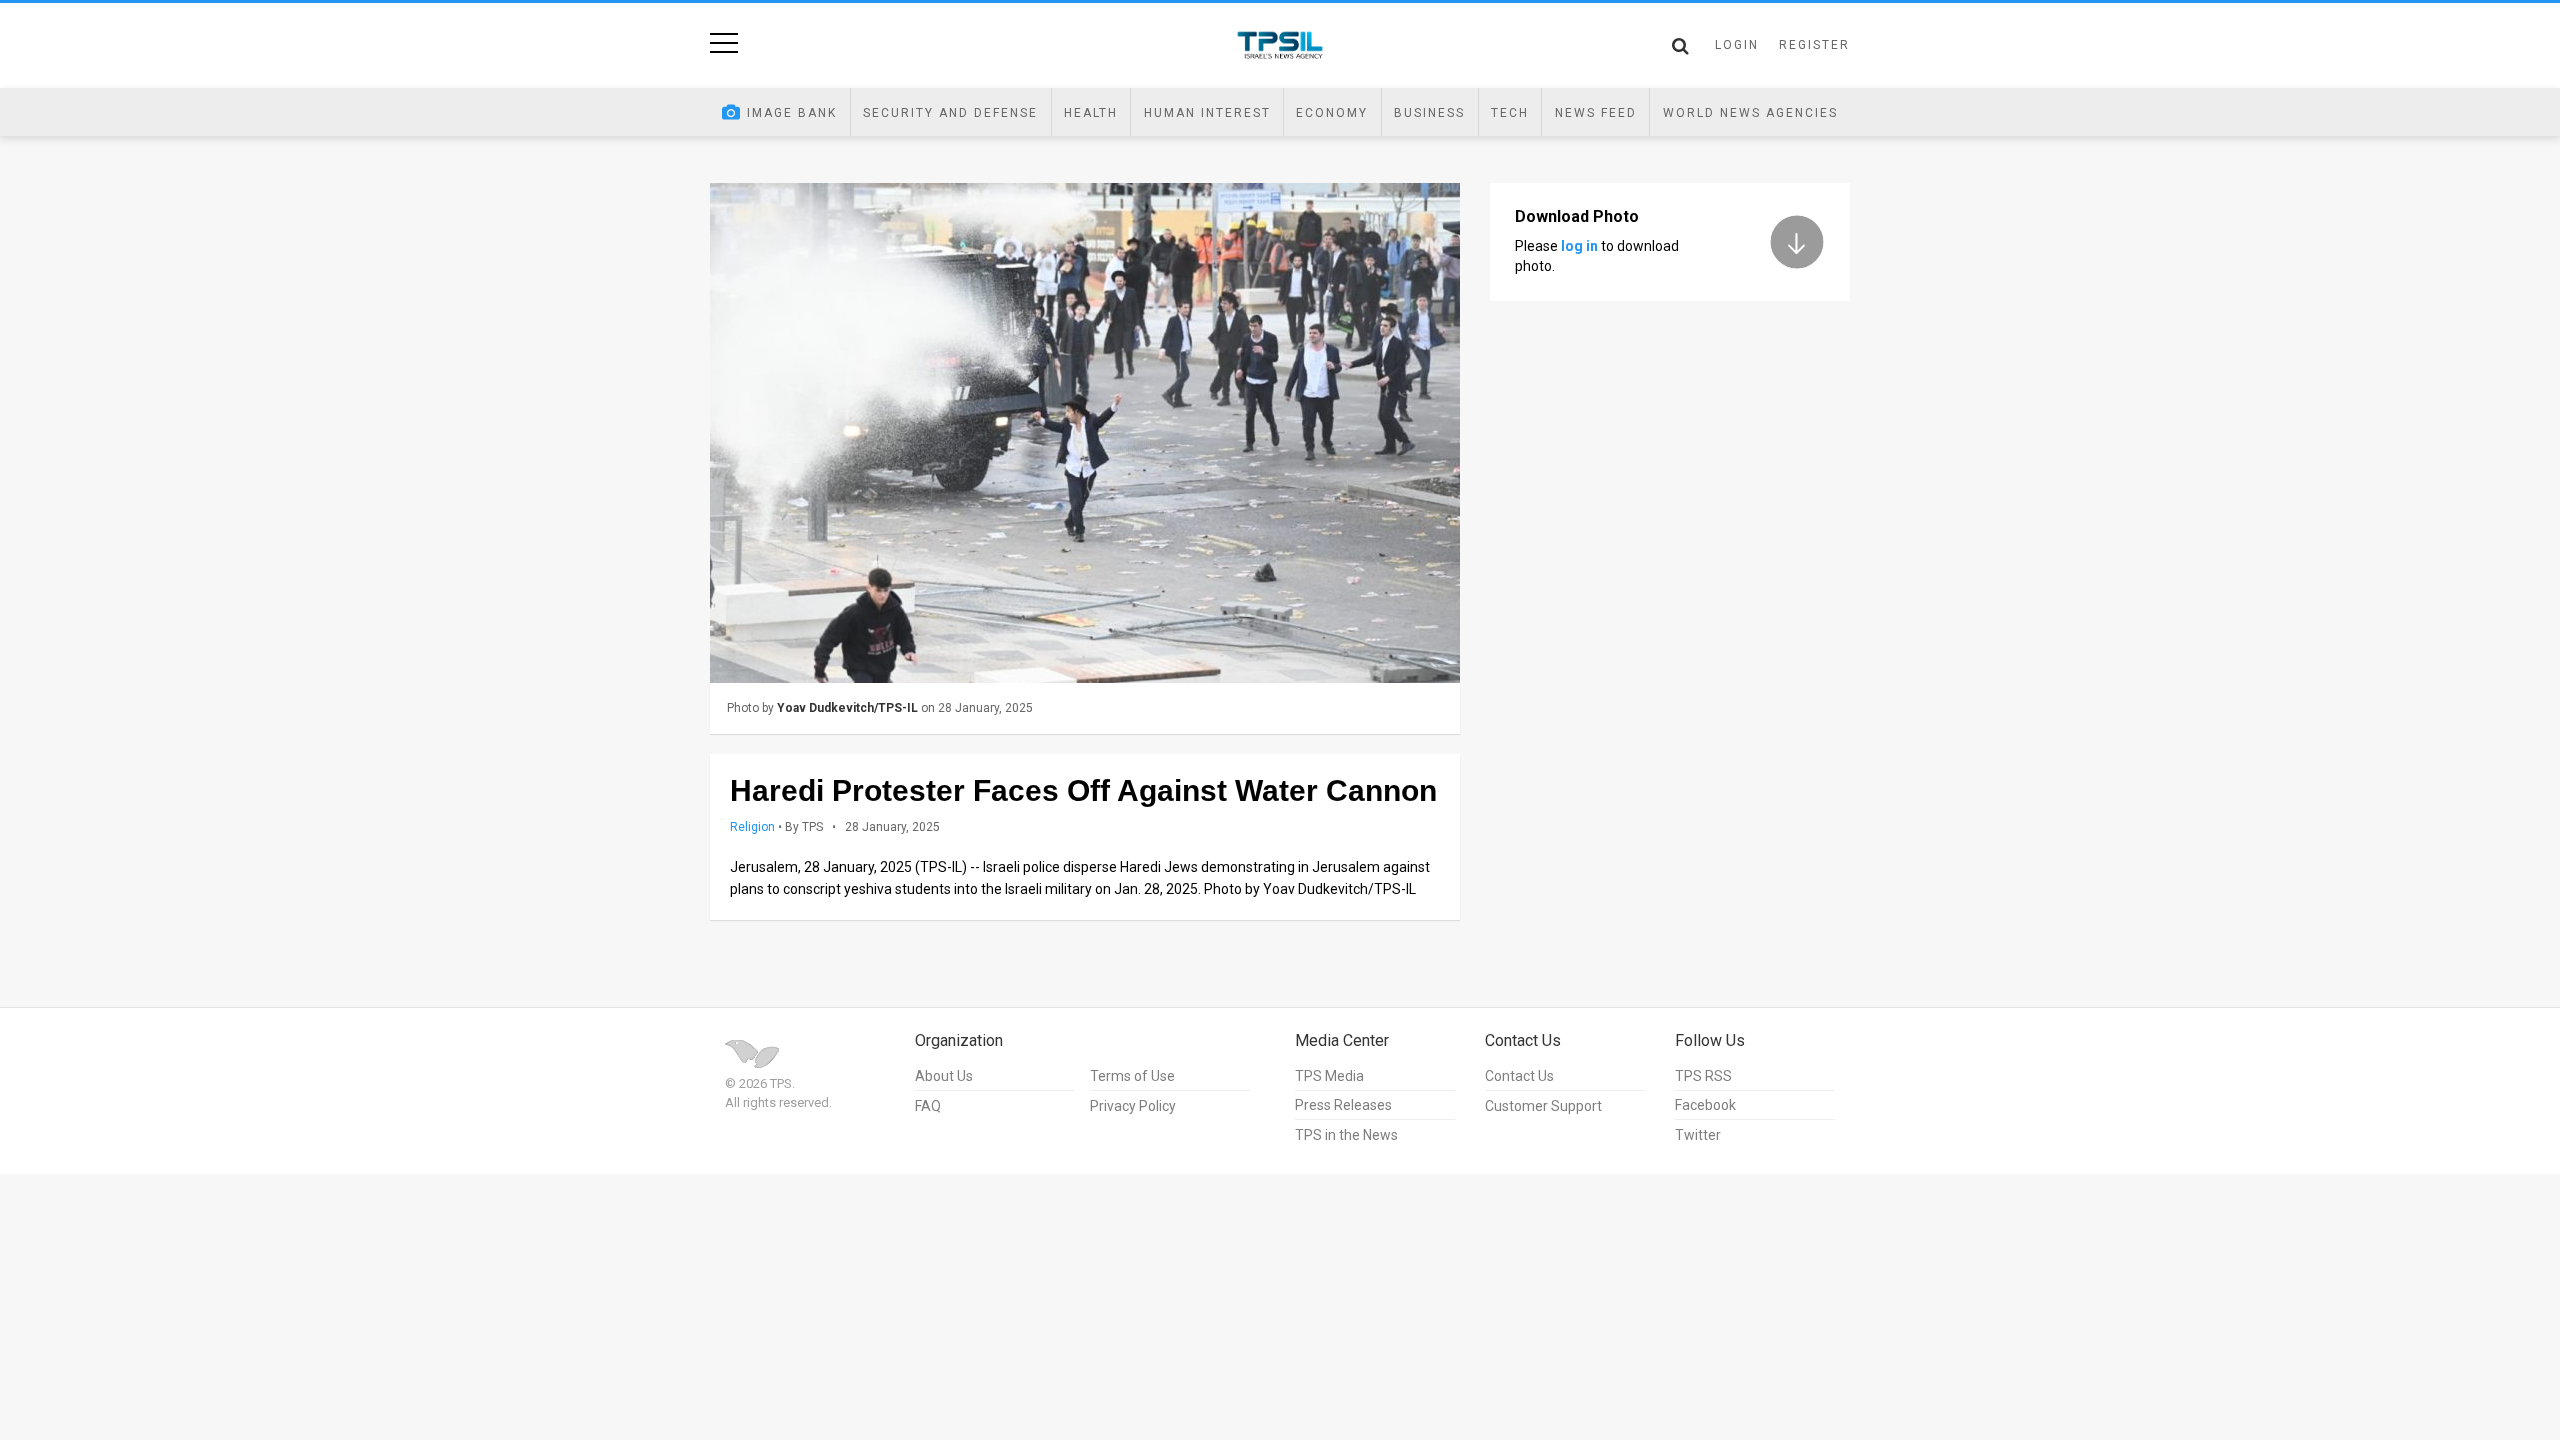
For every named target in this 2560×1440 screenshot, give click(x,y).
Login (1737, 45)
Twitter (1698, 1135)
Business (1429, 113)
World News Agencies (1750, 113)
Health (1091, 113)
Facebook (1705, 1105)
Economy (1332, 113)
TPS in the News (1346, 1135)
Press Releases (1343, 1105)
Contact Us (1519, 1076)
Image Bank (792, 113)
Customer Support (1543, 1106)
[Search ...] (1680, 46)
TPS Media (1329, 1076)
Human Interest (1207, 113)
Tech (1510, 113)
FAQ (928, 1106)
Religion (752, 827)
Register (1814, 45)
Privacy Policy (1133, 1106)
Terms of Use (1132, 1076)
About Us (944, 1076)
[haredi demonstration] (1085, 433)
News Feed (1596, 113)
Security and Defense (950, 113)
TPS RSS (1703, 1076)
